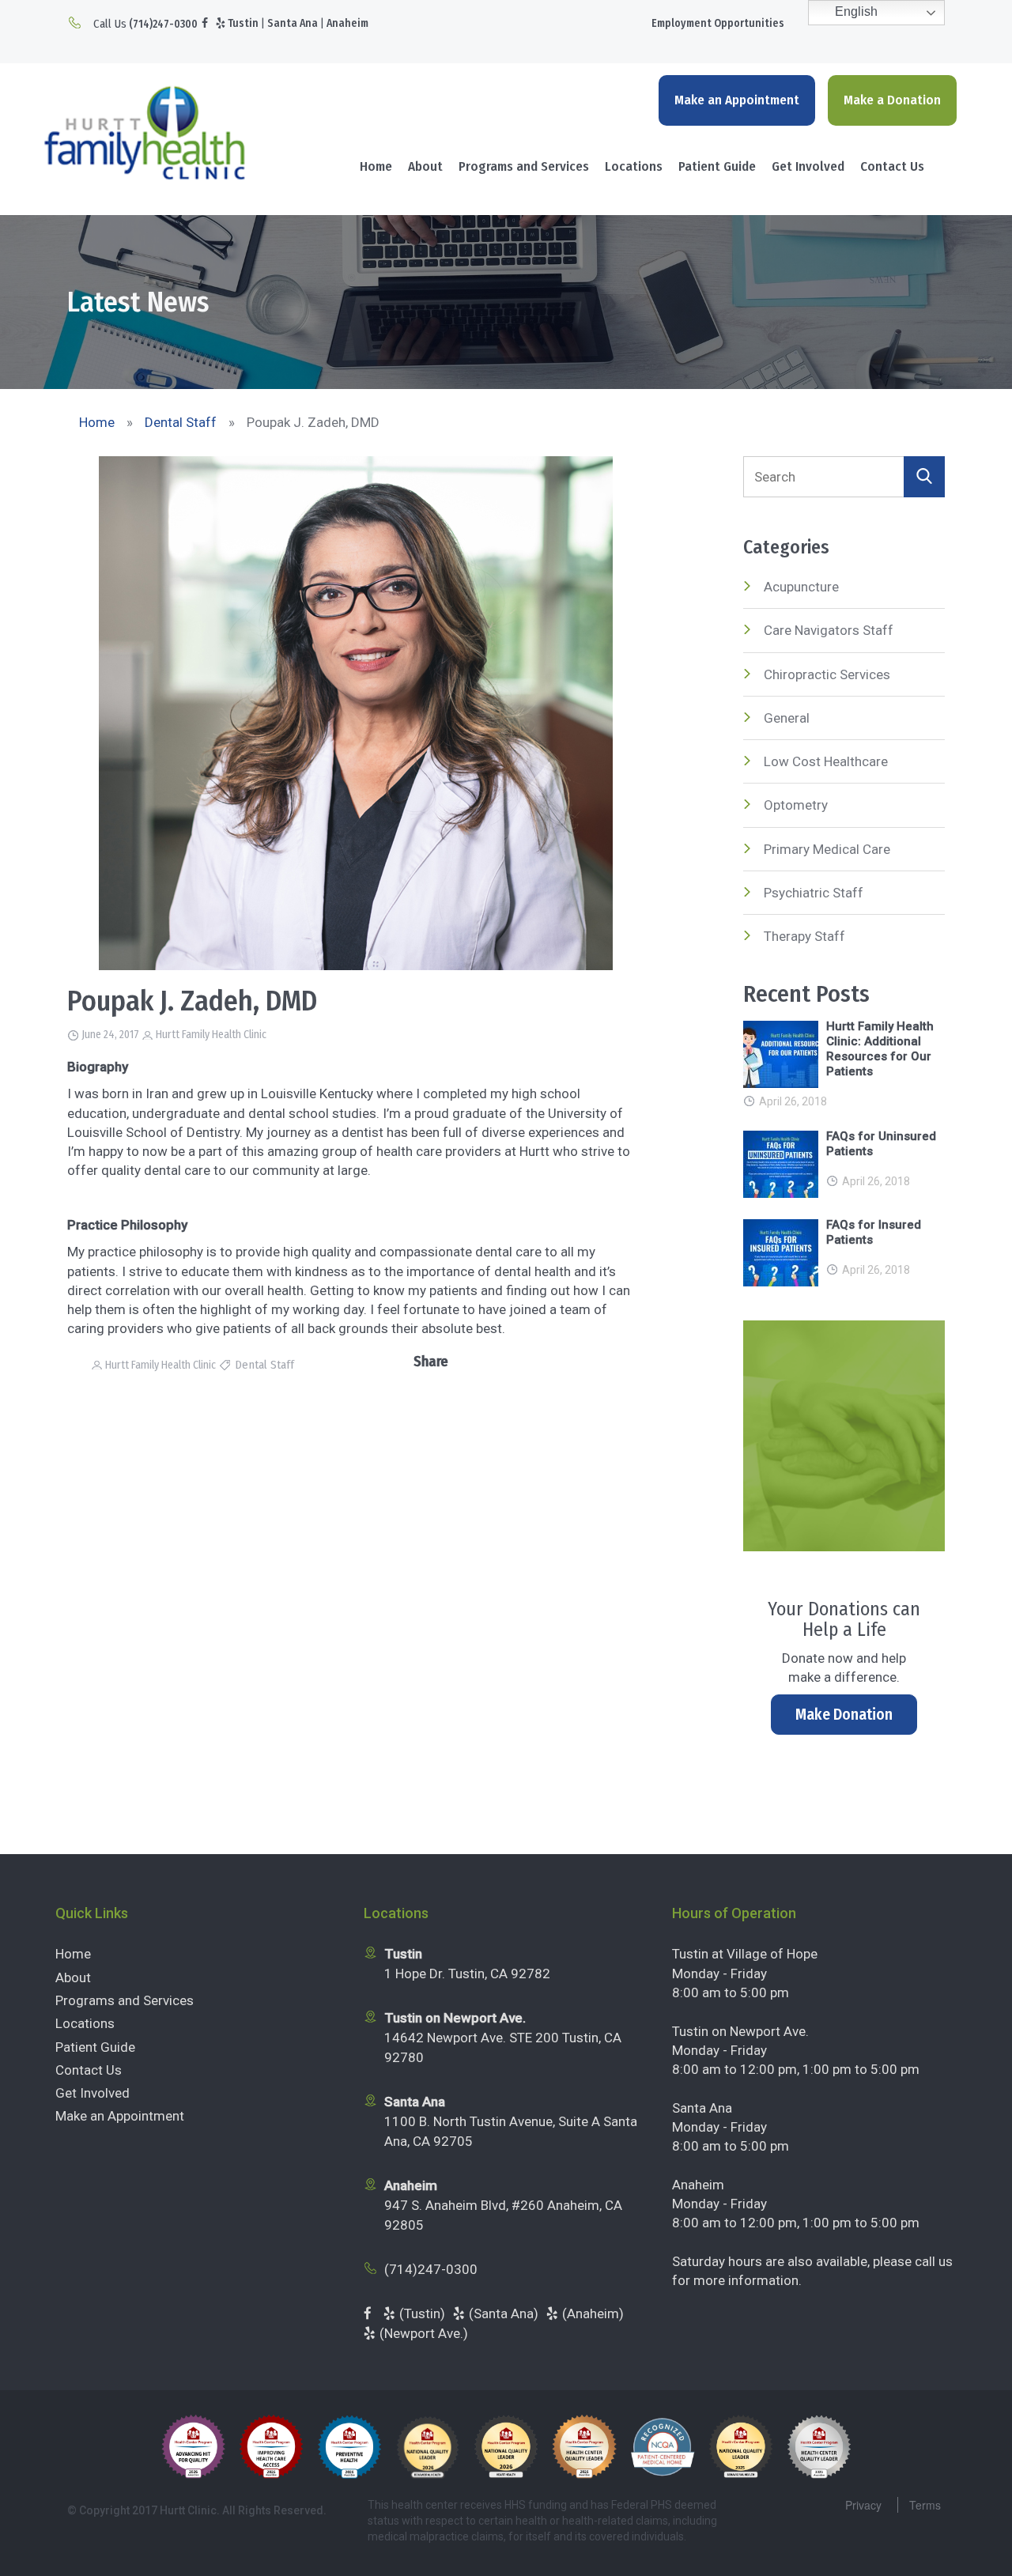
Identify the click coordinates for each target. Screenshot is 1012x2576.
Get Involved (808, 166)
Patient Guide (717, 166)
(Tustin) (422, 2313)
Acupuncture (801, 587)
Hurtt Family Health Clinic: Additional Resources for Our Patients (880, 1049)
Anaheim (347, 23)
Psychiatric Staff (814, 893)
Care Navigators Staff (829, 630)
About (425, 166)
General (787, 718)
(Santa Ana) (504, 2313)
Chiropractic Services (827, 674)
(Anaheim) (593, 2313)
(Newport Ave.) (424, 2333)
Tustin (243, 23)
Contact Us (892, 166)
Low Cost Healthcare (826, 761)
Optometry (796, 805)
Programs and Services (524, 166)
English (855, 11)
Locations (634, 166)
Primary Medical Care (827, 849)
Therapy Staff (804, 936)
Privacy (863, 2505)
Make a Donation (892, 100)
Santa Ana (293, 23)
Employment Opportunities (718, 23)
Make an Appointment (737, 100)
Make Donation (844, 1714)
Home (376, 166)
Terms (925, 2505)
